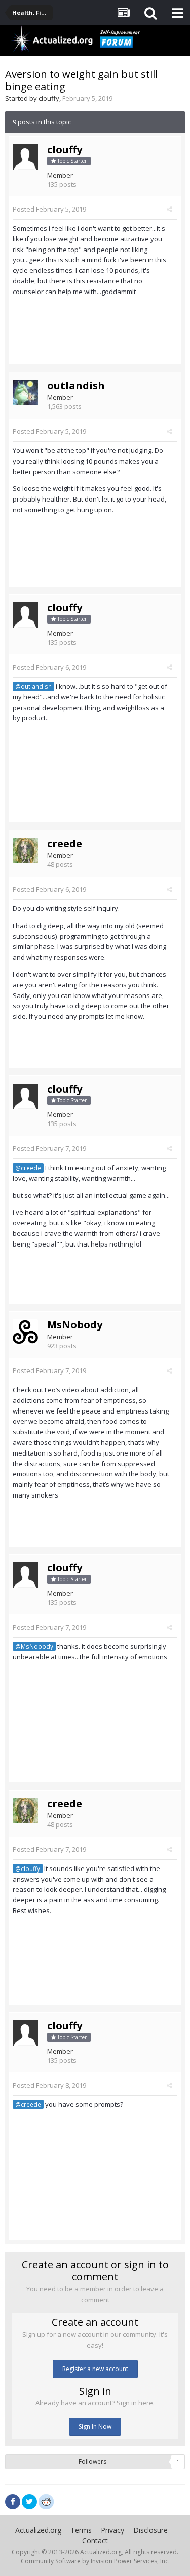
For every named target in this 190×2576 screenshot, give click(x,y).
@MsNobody (34, 1646)
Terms (81, 2530)
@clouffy (28, 1868)
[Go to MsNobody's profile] (25, 1332)
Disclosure (150, 2530)
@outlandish (33, 686)
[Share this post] (169, 209)
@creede (28, 1168)
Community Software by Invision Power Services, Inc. (95, 2561)
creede (65, 843)
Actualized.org (38, 2530)
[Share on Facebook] (13, 2502)
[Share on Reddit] (46, 2501)
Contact (95, 2540)
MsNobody (75, 1325)
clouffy (49, 98)
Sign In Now (95, 2426)
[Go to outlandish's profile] (25, 393)
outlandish (76, 385)
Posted (49, 209)
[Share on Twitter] (29, 2502)
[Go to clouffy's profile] (25, 157)
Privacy (112, 2530)
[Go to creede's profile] (25, 851)
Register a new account (95, 2369)
